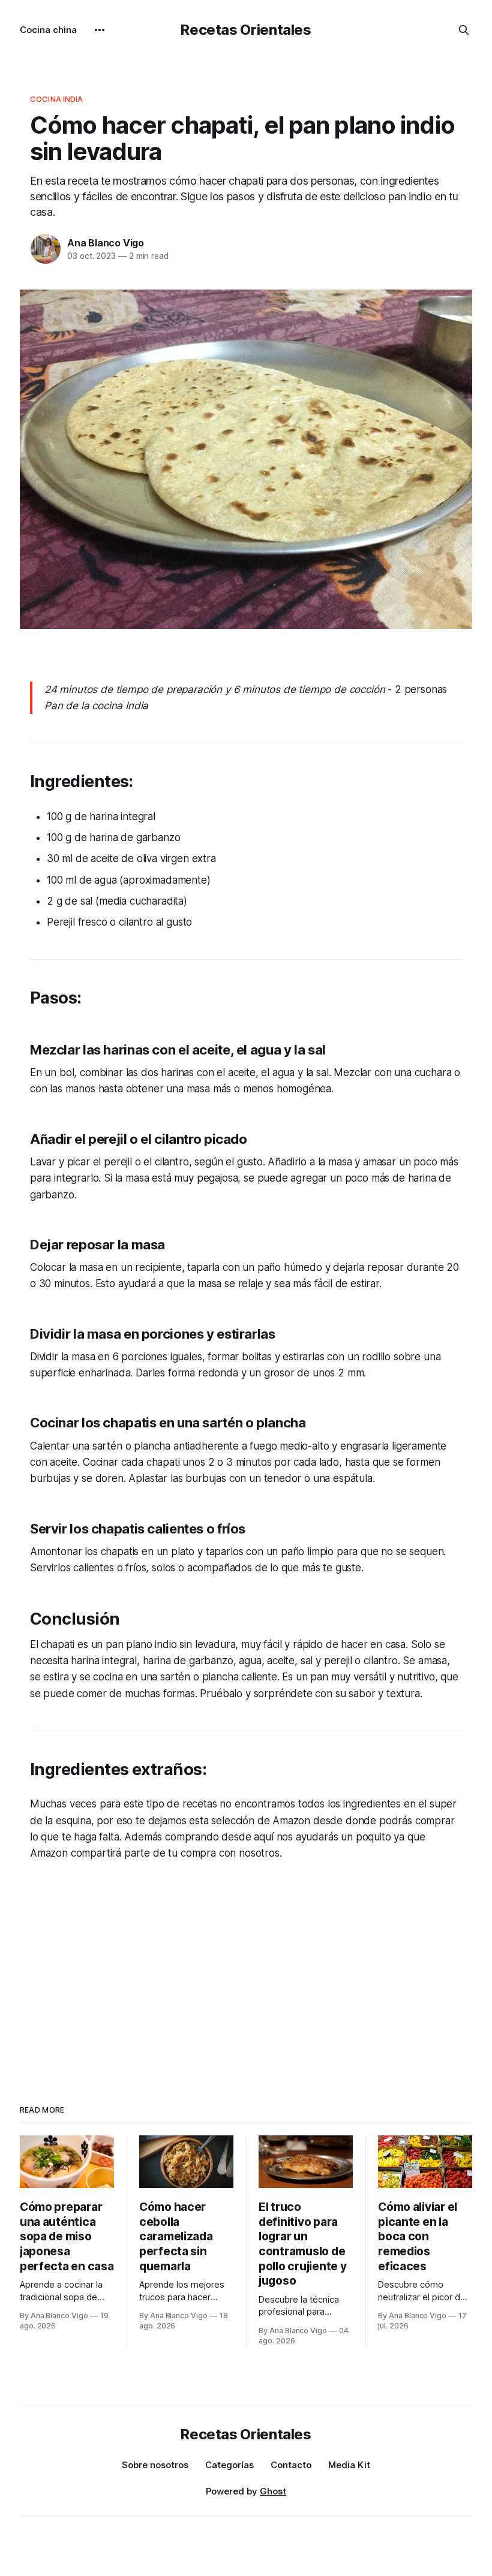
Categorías (229, 2465)
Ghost (273, 2491)
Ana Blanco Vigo (106, 243)
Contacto (291, 2465)
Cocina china (48, 30)
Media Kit (349, 2465)
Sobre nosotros (155, 2465)
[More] (100, 30)
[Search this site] (464, 30)
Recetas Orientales (246, 30)
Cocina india (57, 99)
